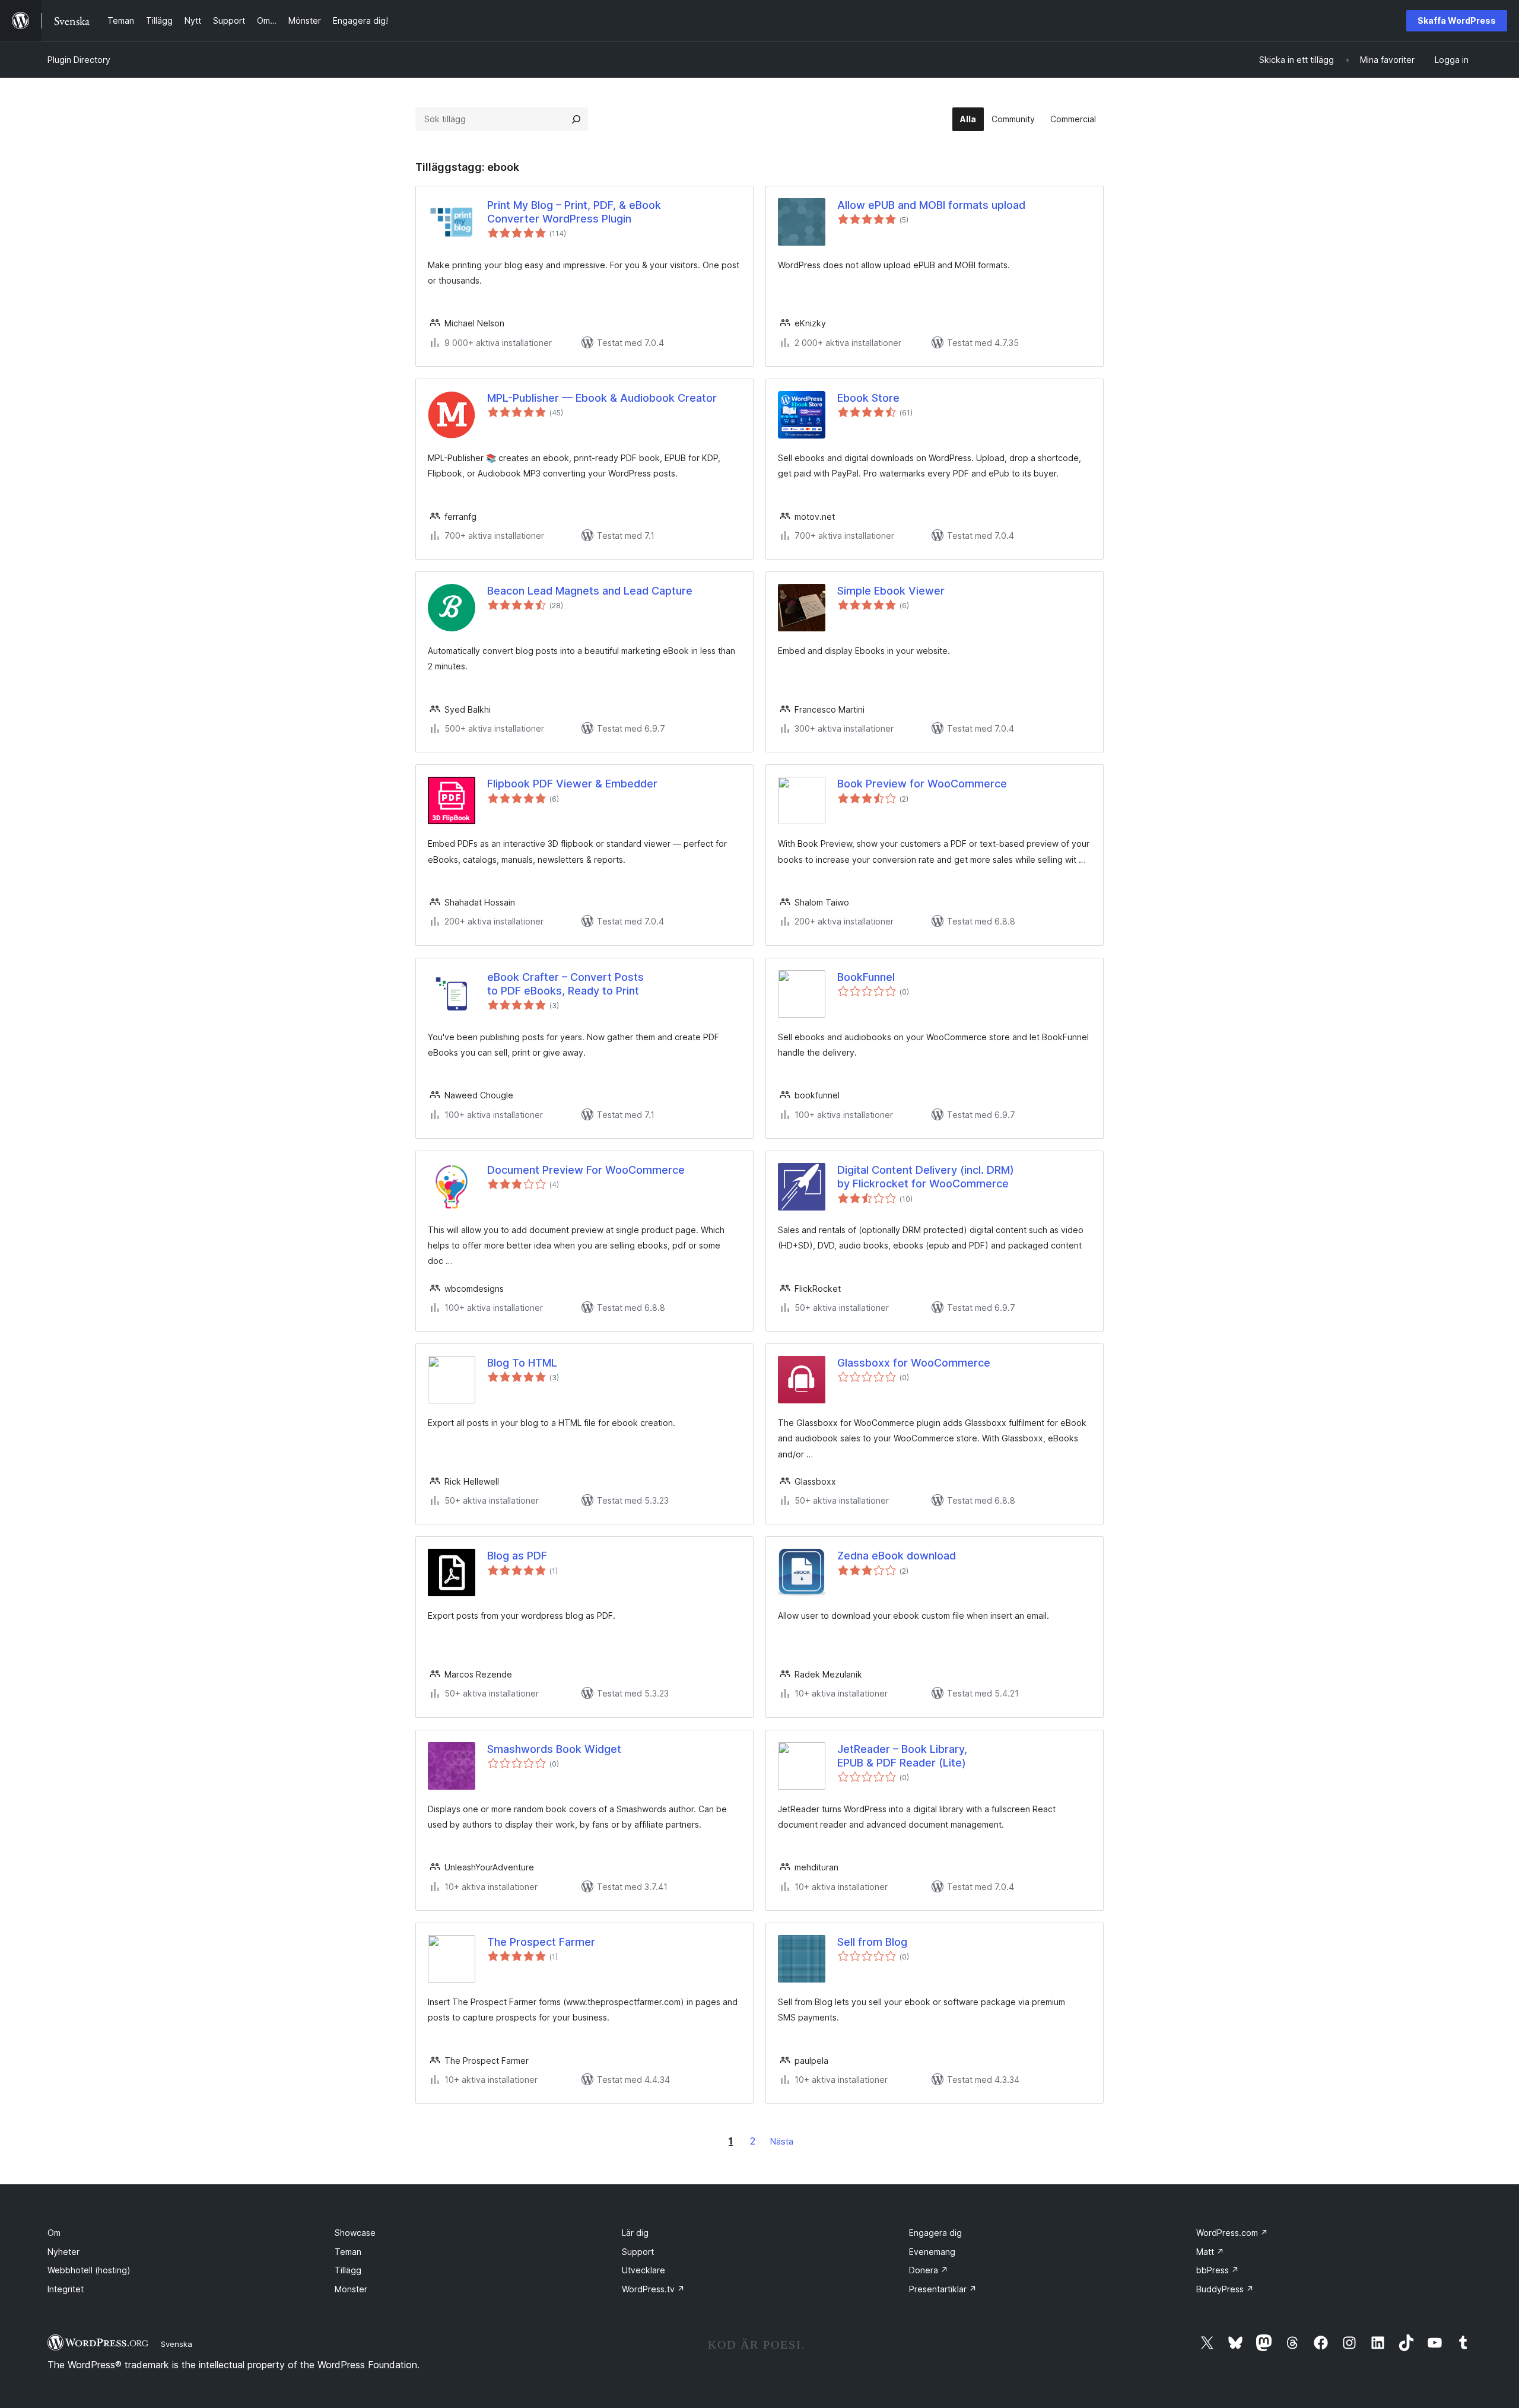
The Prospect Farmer (541, 1942)
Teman (348, 2252)
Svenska (177, 2344)
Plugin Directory (79, 60)
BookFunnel (866, 977)
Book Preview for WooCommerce (922, 784)
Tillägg (348, 2270)
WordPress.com (1232, 2233)
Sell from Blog (872, 1942)
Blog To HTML (522, 1363)
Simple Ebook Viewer (891, 591)
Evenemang (932, 2252)
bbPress (1218, 2270)
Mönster (351, 2289)
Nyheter (63, 2252)
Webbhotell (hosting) (89, 2270)
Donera (929, 2270)
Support (638, 2252)
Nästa (782, 2141)
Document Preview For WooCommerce (586, 1170)
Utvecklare (643, 2270)
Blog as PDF (517, 1556)
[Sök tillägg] (576, 119)
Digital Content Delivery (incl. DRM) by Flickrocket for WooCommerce (926, 1177)
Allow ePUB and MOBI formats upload (931, 205)
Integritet (66, 2289)
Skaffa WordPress (1457, 20)
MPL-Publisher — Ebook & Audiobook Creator (602, 398)
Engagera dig (935, 2233)
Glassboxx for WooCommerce (914, 1363)
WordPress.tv (653, 2289)
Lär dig (635, 2233)
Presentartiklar (943, 2289)
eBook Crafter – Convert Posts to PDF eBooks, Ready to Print (565, 984)
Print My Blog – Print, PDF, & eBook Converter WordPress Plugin (574, 212)
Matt (1210, 2252)
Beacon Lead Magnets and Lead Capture (590, 591)
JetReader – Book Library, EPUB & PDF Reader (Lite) (902, 1756)
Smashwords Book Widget (554, 1749)
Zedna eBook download (897, 1556)
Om (54, 2233)
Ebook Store (868, 398)
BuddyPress (1225, 2289)
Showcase (355, 2233)
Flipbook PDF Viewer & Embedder (572, 784)
